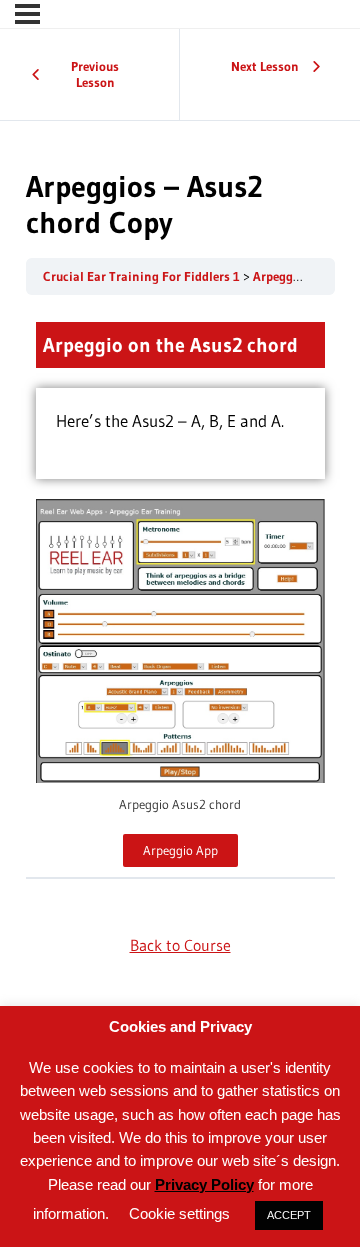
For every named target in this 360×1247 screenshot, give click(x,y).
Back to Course (180, 945)
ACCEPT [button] (289, 1215)
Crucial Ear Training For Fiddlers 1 (143, 276)
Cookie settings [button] (179, 1213)
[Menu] (27, 14)
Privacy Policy (204, 1184)
